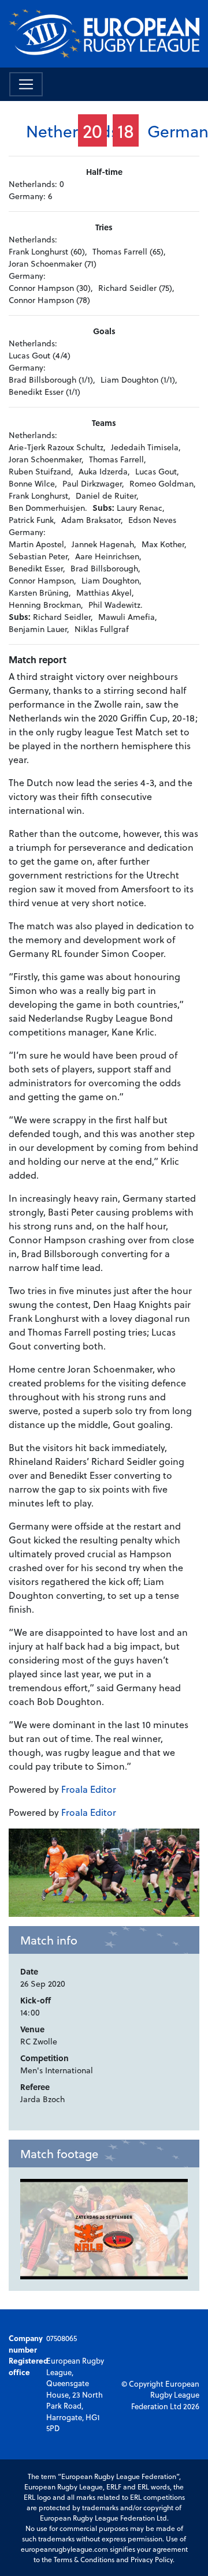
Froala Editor (89, 1789)
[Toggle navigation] (26, 84)
